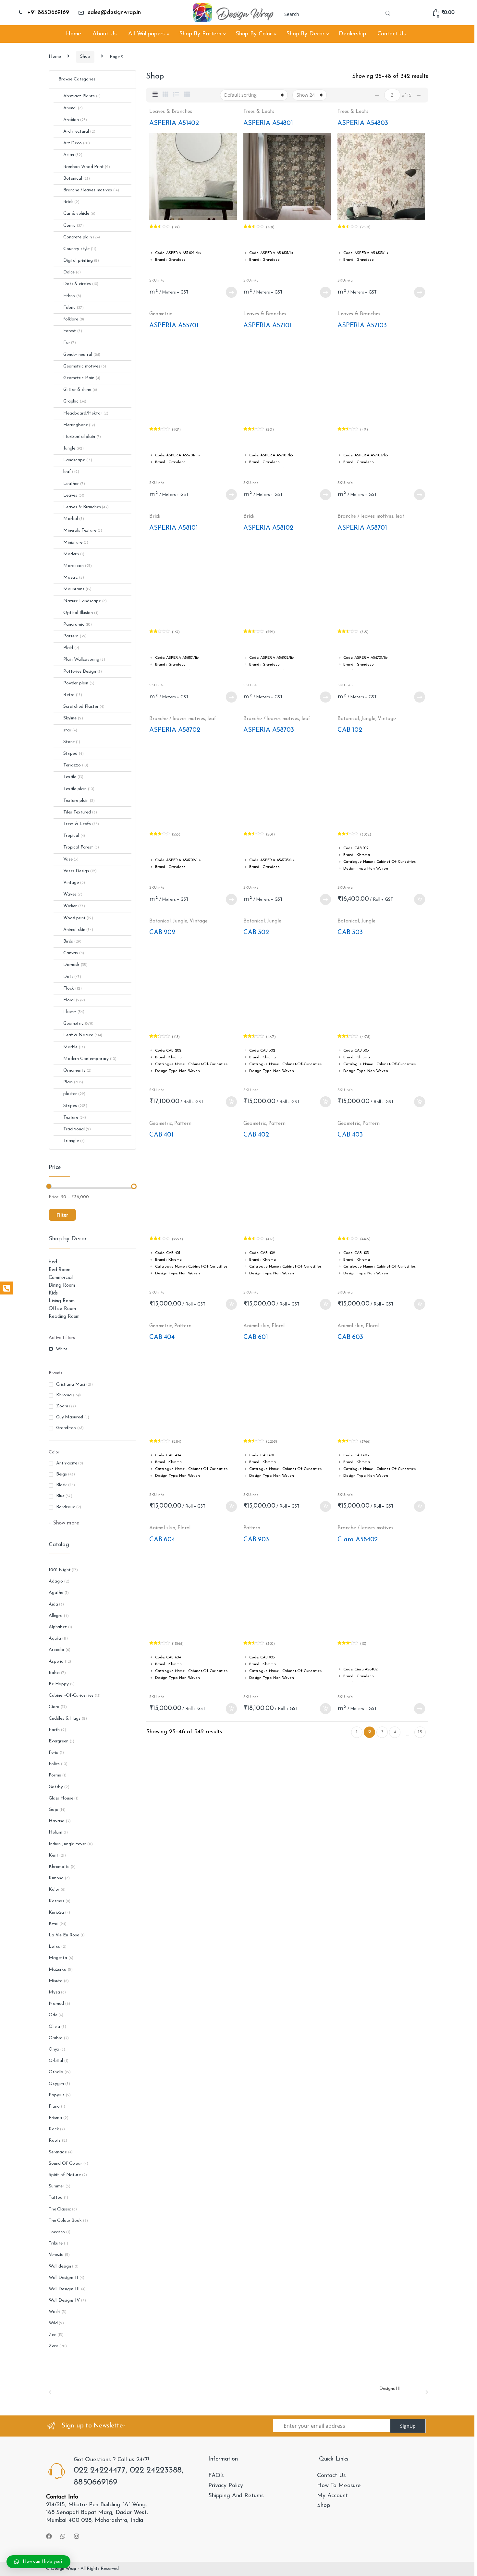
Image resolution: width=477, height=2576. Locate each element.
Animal (73, 108)
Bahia (54, 1673)
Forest (73, 331)
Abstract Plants (82, 96)
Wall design (60, 2266)
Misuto (56, 1981)
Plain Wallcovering (84, 660)
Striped (73, 754)
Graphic (75, 401)
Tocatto (57, 2232)
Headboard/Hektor (86, 413)
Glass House (61, 1798)
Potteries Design (83, 672)
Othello (56, 2072)
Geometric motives (85, 366)
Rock (54, 2129)
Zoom (62, 1406)
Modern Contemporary (90, 1059)
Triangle (74, 1141)
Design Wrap (64, 2569)
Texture (75, 1118)
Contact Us (392, 34)
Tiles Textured (80, 812)
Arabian (75, 120)
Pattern (183, 1124)
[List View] (176, 95)
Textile (73, 777)
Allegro (56, 1616)
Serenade (58, 2152)
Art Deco (77, 143)
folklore (74, 319)
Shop (85, 57)
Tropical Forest (81, 847)
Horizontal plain (82, 437)
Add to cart (419, 899)
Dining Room (62, 1286)
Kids (53, 1293)
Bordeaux (66, 1507)
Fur (70, 343)
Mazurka (58, 1970)
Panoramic (78, 625)
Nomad (56, 2004)
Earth (54, 1730)
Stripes (75, 1106)
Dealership (352, 34)
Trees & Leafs (259, 112)
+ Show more (64, 1523)
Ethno (72, 296)
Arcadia (56, 1650)
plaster (74, 1094)
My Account (332, 2496)
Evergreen (59, 1741)
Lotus (54, 1947)
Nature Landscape (85, 601)
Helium (55, 1832)
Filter (62, 1215)
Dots (72, 977)
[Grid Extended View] (155, 95)
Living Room (61, 1301)
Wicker (74, 906)
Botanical (348, 719)
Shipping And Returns (236, 2496)
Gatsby (56, 1787)
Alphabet (58, 1627)
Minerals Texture (83, 530)
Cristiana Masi (71, 1384)
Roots (55, 2141)
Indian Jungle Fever (67, 1844)
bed (53, 1262)
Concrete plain (82, 237)
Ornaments (77, 1071)
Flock (73, 988)
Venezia (56, 2255)
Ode (53, 2015)
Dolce (72, 272)
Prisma (55, 2118)
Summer (56, 2186)
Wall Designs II (63, 2278)
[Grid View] (165, 95)
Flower (74, 1012)
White (62, 1349)
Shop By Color (254, 34)
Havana (57, 1821)
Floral (278, 1326)
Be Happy (59, 1684)
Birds (72, 941)
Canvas (74, 953)
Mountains (77, 589)
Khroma (64, 1395)
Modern (74, 554)
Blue (60, 1496)
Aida (53, 1604)
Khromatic (59, 1867)
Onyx (54, 2049)
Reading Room (64, 1317)
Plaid (71, 648)
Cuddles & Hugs (65, 1719)
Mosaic (74, 578)
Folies (54, 1764)
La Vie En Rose (64, 1935)
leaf (400, 516)
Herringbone (79, 425)
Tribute (56, 2243)
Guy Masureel (70, 1417)
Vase (71, 859)
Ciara (54, 1707)
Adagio (56, 1581)
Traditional (77, 1129)
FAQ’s (216, 2476)
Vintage (387, 719)
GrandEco (66, 1428)
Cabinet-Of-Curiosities (71, 1696)
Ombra (56, 2038)
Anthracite (67, 1463)
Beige (61, 1474)
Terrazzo (76, 765)
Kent (53, 1855)
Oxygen (56, 2084)
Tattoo (56, 2198)
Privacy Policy (226, 2486)
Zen (53, 2335)
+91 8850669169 (48, 13)
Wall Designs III (64, 2289)
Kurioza (56, 1913)
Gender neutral (82, 355)
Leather (74, 484)
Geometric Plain (82, 378)
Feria (54, 1753)
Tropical (74, 836)
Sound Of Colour (65, 2164)
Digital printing (81, 261)
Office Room (62, 1309)
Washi (55, 2312)
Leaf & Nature (83, 1035)
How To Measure (339, 2486)
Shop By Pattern (200, 34)
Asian (73, 155)
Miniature (76, 542)
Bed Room (60, 1270)
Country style (80, 249)
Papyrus (57, 2095)
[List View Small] (187, 95)
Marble (74, 1047)
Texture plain (79, 801)
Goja (53, 1810)
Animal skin (256, 1326)
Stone (72, 742)
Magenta (58, 1958)
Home (73, 34)
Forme (55, 1775)
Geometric (161, 314)
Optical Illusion (81, 613)
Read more (231, 292)
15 (420, 1732)
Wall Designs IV (64, 2300)
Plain (73, 1082)
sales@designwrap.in (114, 13)
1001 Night (60, 1570)
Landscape (78, 460)
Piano (54, 2107)
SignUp (408, 2426)
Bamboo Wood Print (87, 167)
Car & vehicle (79, 214)
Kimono (56, 1878)
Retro (73, 695)
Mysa (54, 1992)
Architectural (79, 132)
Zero (53, 2346)
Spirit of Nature (65, 2175)
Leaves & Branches (171, 112)
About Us (105, 34)
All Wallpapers (147, 34)
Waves (73, 894)
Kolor (54, 1890)
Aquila (55, 1638)
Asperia (56, 1661)
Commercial (61, 1278)
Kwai (53, 1924)
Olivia (54, 2027)
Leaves (74, 495)
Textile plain (79, 789)
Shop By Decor (305, 34)
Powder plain (79, 683)
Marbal (74, 519)
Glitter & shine (80, 390)
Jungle (368, 719)
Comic (73, 226)
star (70, 730)
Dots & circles (81, 284)
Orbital (56, 2061)
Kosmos (56, 1901)
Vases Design (80, 871)
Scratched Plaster (84, 707)
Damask (75, 965)
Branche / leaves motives (365, 516)
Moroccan (78, 566)
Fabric (73, 308)
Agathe (56, 1593)
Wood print (78, 918)
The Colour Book (65, 2221)
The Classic (60, 2209)
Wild (53, 2323)
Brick (155, 516)
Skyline (73, 718)
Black (61, 1485)
